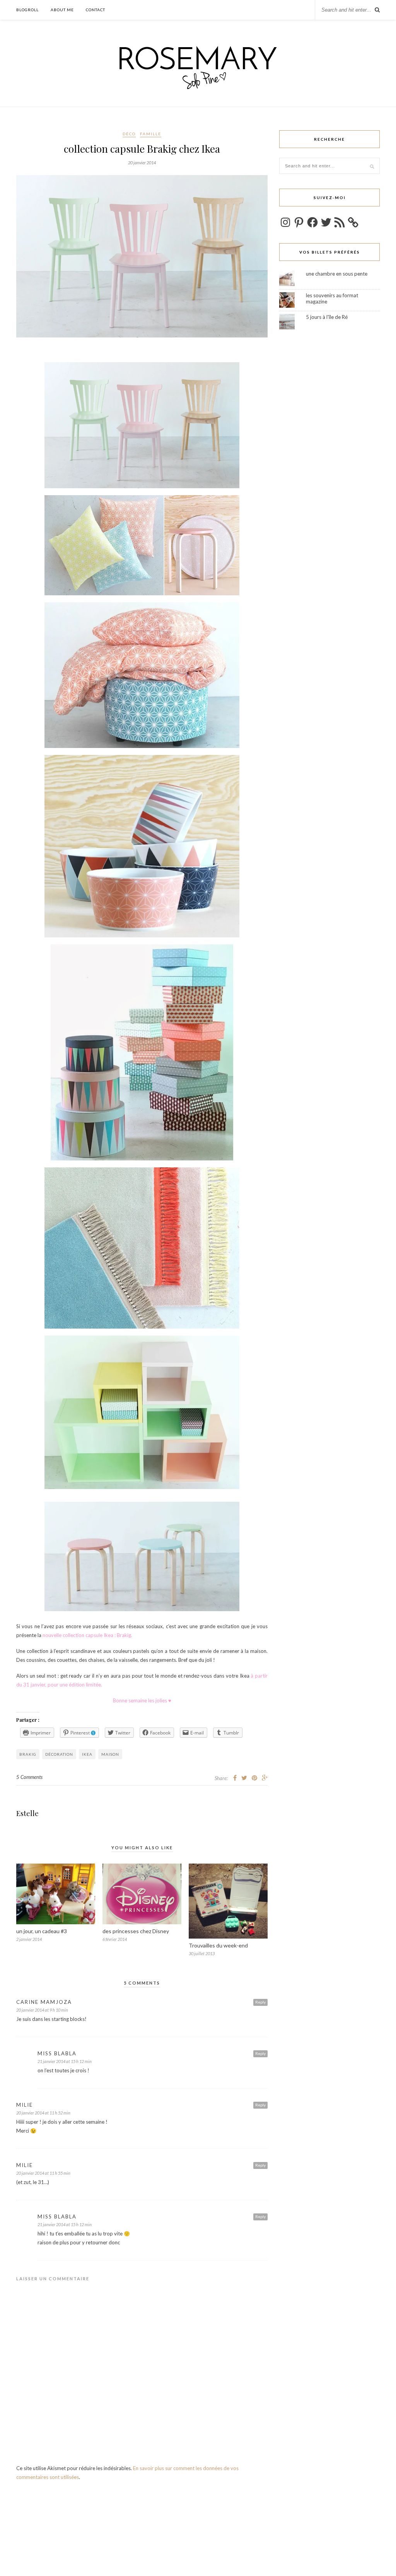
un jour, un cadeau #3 (42, 1931)
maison (110, 1754)
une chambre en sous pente (337, 274)
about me (62, 10)
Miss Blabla (57, 2053)
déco (129, 134)
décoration (59, 1754)
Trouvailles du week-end (218, 1945)
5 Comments (29, 1777)
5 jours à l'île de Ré (327, 317)
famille (151, 134)
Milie (25, 2105)
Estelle (27, 1813)
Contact (96, 10)
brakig (28, 1754)
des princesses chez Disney (136, 1931)
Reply (260, 2002)
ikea (87, 1754)
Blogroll (27, 10)
